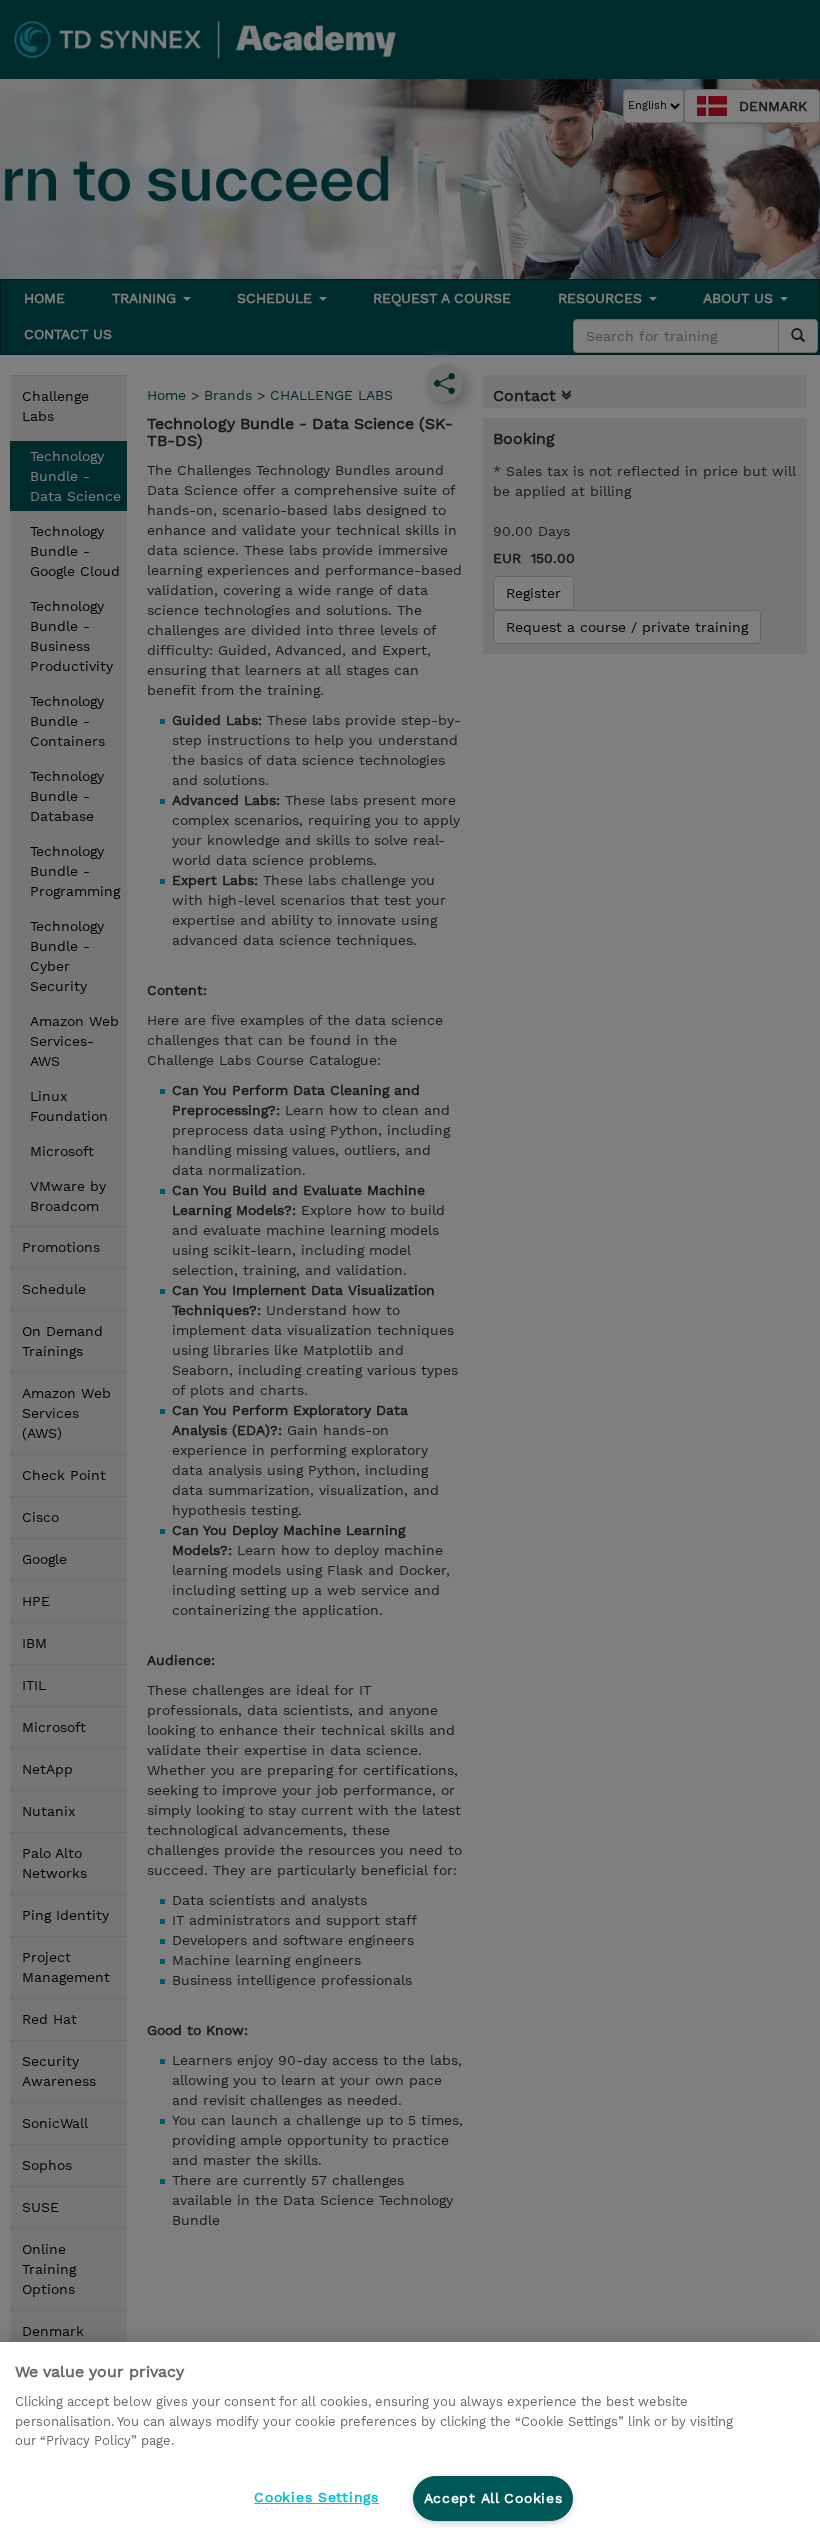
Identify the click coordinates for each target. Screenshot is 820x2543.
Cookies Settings (316, 2497)
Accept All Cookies (493, 2498)
